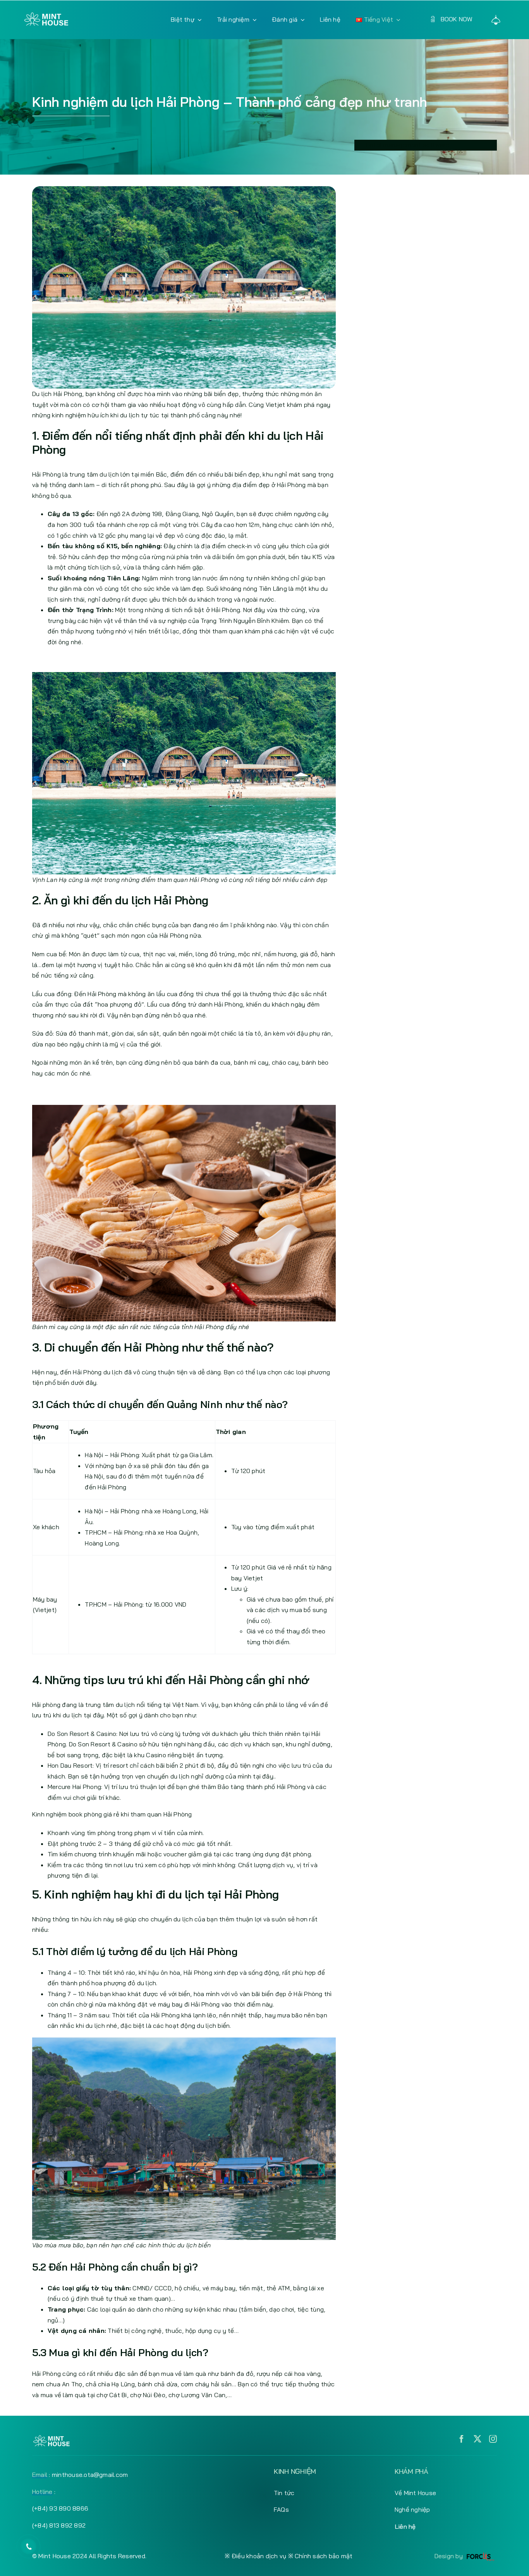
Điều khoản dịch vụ (259, 2556)
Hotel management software (408, 145)
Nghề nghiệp (412, 2509)
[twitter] (477, 2439)
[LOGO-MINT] (46, 15)
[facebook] (462, 2439)
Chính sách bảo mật (324, 2556)
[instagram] (493, 2439)
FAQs (281, 2509)
